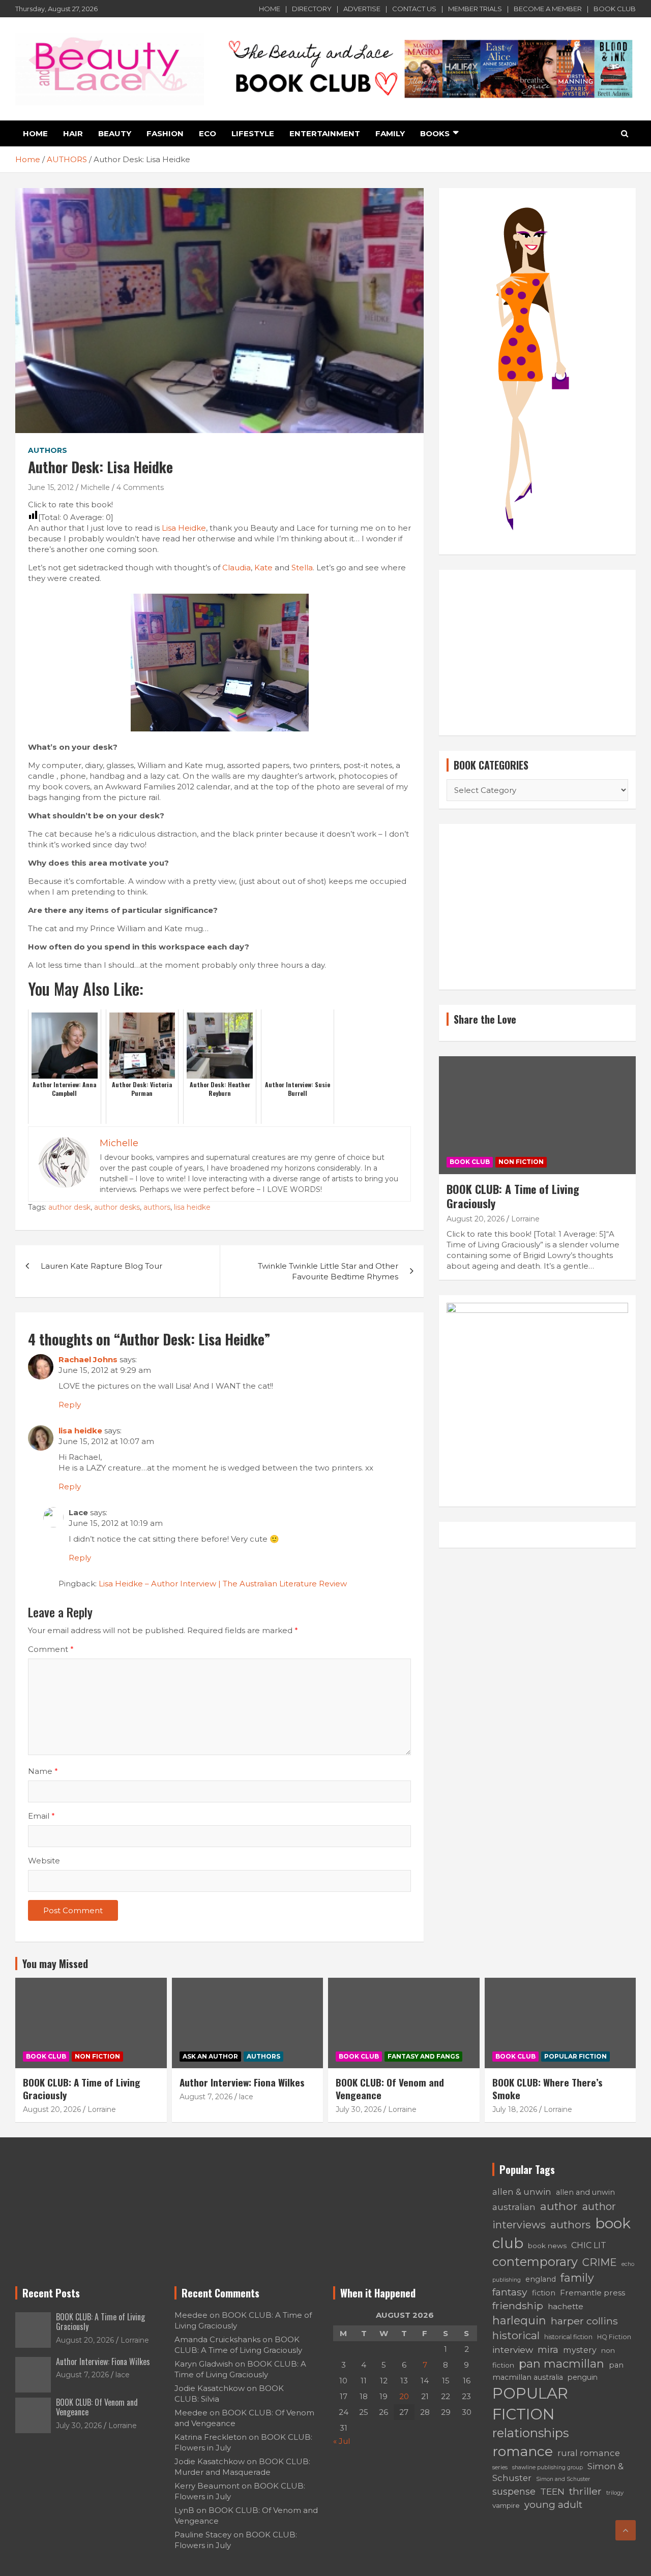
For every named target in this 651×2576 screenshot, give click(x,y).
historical (516, 2335)
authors (157, 1207)
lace (246, 2097)
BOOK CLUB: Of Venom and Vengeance (390, 2088)
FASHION (165, 133)
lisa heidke (192, 1207)
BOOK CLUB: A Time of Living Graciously (513, 1196)
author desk (69, 1207)
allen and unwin (585, 2192)
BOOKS (435, 133)
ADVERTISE (362, 9)
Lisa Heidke (184, 528)
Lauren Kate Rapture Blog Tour (101, 1266)
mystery (580, 2350)
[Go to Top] (626, 2530)
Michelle (95, 487)
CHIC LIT (589, 2245)
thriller (585, 2491)
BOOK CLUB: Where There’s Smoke (548, 2088)
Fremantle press (593, 2293)
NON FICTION (521, 1162)
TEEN (552, 2491)
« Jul (342, 2441)
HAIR (73, 133)
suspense (514, 2491)
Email (41, 1816)
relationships (530, 2433)
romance (523, 2451)
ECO (208, 133)
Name (43, 1771)
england (541, 2279)
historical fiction (568, 2337)
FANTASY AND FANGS (423, 2056)
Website (44, 1861)
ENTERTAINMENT (325, 133)
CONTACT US (414, 9)
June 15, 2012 (51, 487)
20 (404, 2396)
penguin (583, 2377)
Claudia (236, 568)
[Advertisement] (537, 653)
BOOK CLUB (615, 9)
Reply (70, 1405)
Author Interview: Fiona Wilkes (242, 2082)
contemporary (535, 2262)
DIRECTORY (312, 9)
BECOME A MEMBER (548, 9)
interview (513, 2350)
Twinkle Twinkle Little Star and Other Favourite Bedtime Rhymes (328, 1271)
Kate (263, 568)
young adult (553, 2505)
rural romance (589, 2453)
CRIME (600, 2262)
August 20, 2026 (476, 1219)
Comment (51, 1649)
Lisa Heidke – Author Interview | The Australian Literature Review (223, 1584)
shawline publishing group (548, 2467)
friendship (518, 2306)
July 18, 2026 (515, 2109)
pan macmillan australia (558, 2371)
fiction (544, 2293)
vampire (506, 2505)
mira (548, 2350)
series (500, 2467)
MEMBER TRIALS (475, 9)
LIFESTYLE (253, 133)
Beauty (115, 133)
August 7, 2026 (206, 2097)
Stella (302, 568)
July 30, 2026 (359, 2109)
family (577, 2278)
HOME (270, 9)
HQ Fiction (614, 2337)
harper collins (584, 2321)
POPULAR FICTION (575, 2056)
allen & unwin (522, 2192)
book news (547, 2246)
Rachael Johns (88, 1359)
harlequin (519, 2320)
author (559, 2206)
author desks (117, 1207)
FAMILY (390, 133)
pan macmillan (561, 2364)
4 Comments (140, 487)
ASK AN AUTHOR (210, 2056)
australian (514, 2207)
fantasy (510, 2292)
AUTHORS (48, 450)
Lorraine (525, 1219)
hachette (566, 2306)
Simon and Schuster (563, 2479)
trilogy (615, 2493)
